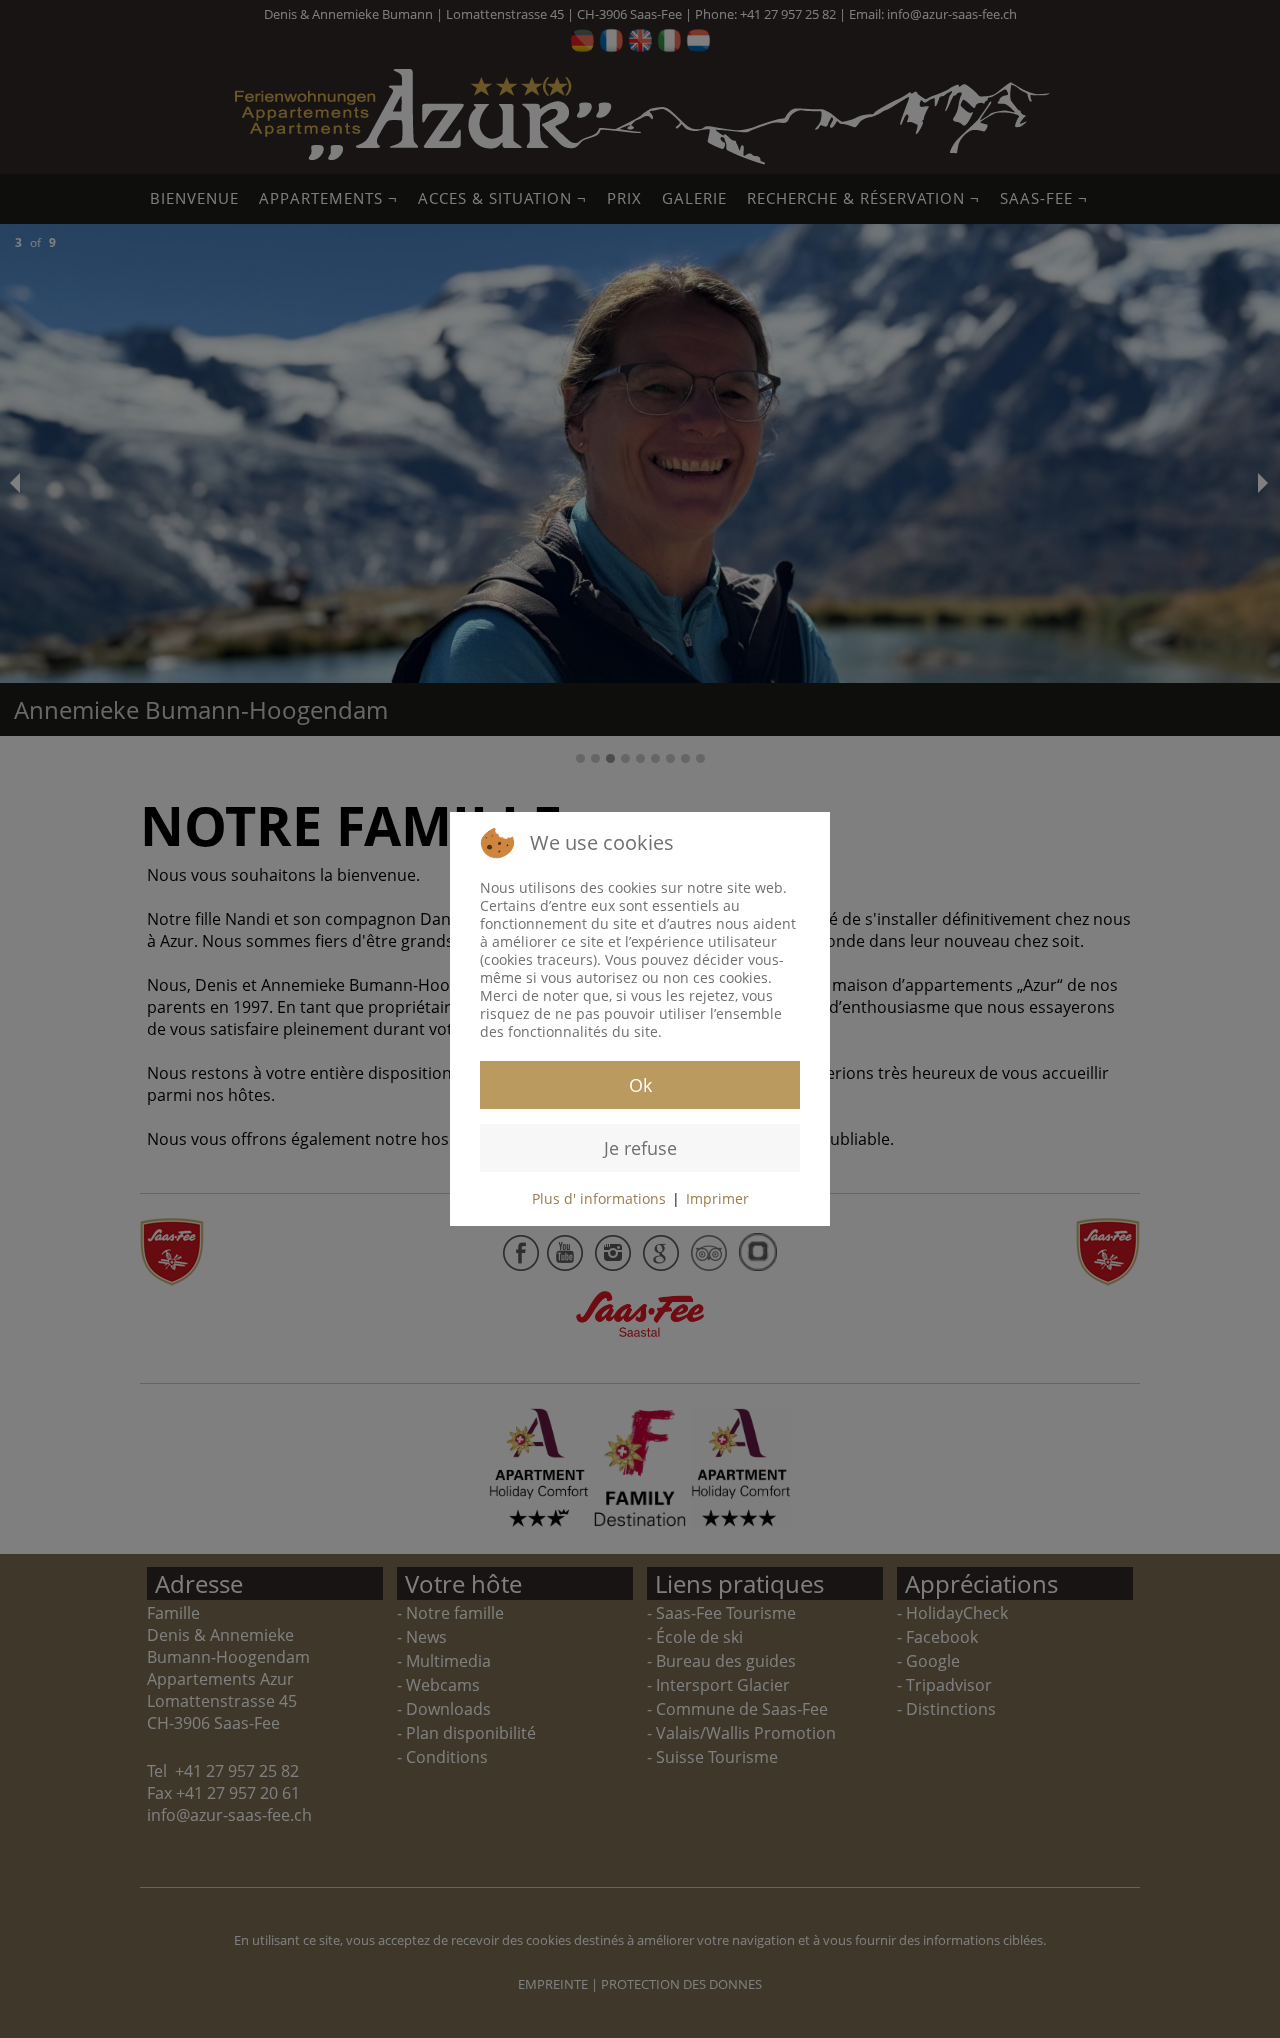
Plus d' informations (599, 1198)
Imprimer (717, 1198)
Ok (640, 1085)
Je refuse (640, 1148)
